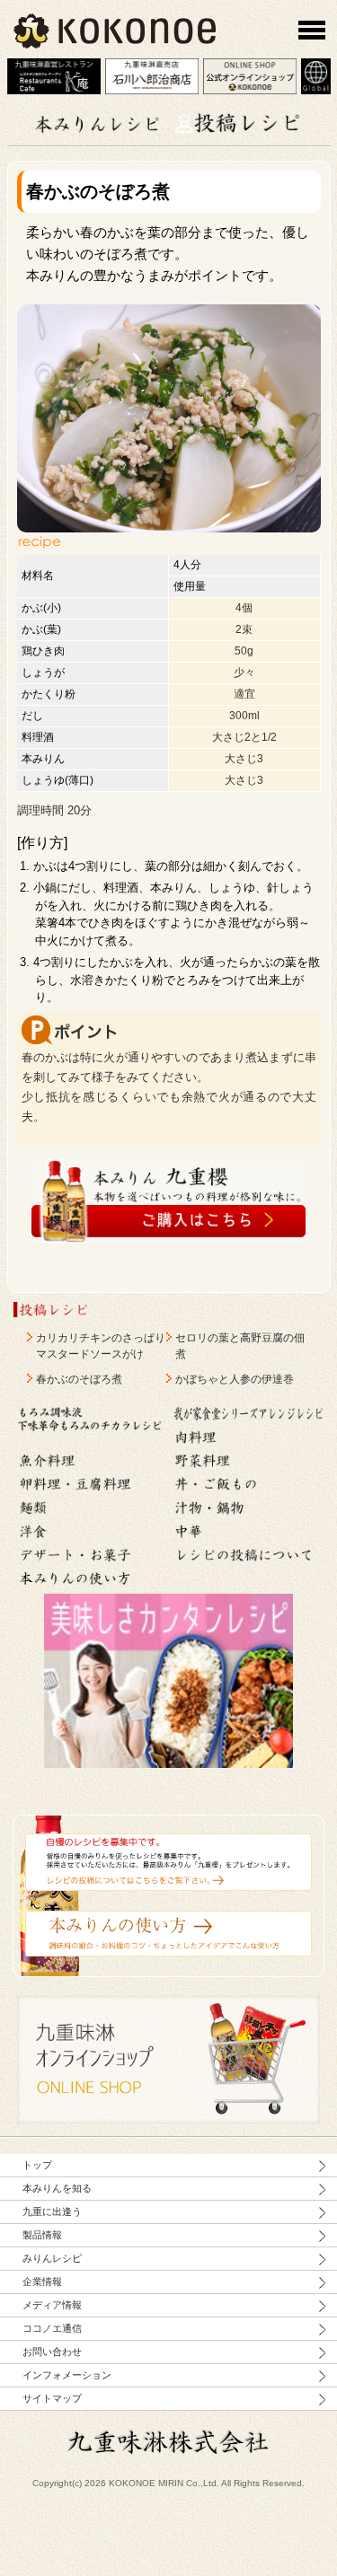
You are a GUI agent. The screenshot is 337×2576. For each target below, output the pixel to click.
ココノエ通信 (52, 2328)
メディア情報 (52, 2305)
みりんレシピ (52, 2258)
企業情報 (42, 2281)
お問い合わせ (52, 2352)
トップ (37, 2165)
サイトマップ (52, 2398)
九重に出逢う (52, 2211)
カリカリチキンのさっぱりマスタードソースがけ (101, 1346)
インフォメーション (67, 2375)
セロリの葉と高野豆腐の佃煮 (240, 1346)
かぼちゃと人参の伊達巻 (235, 1379)
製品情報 (42, 2235)
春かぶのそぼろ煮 (79, 1379)
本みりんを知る (57, 2188)
